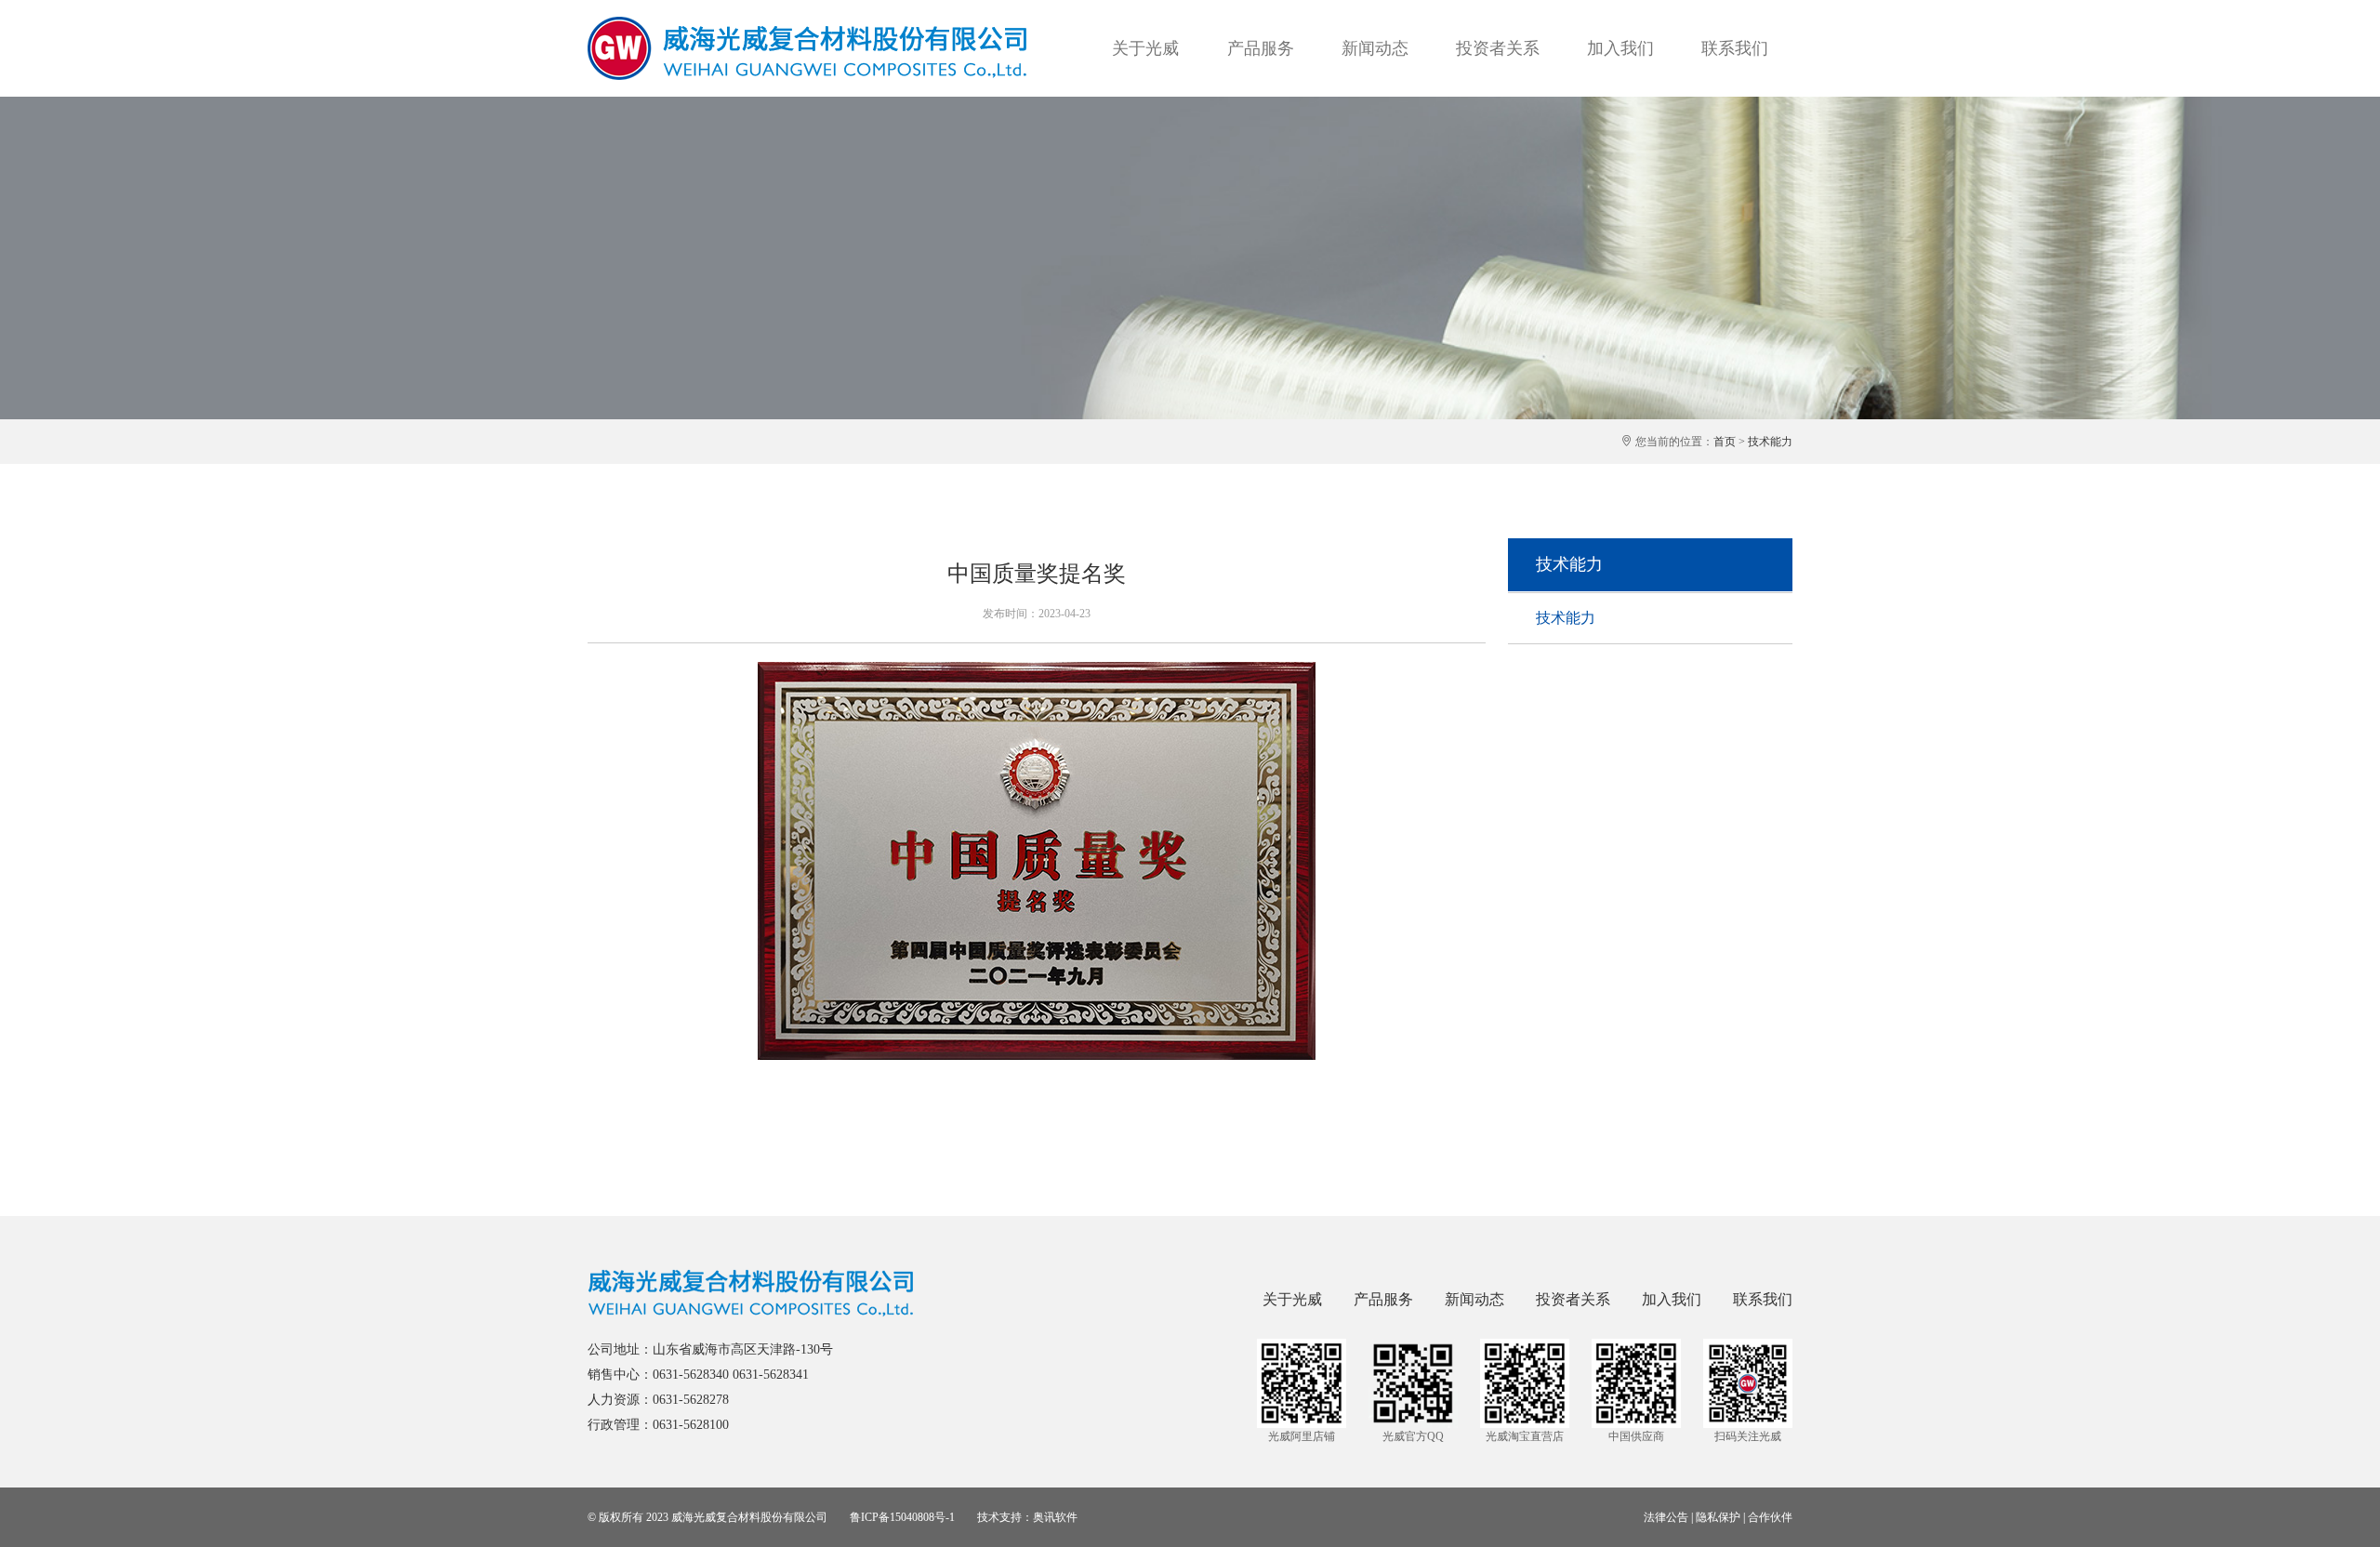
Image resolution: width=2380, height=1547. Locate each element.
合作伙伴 (1770, 1517)
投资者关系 (1498, 48)
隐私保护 (1718, 1517)
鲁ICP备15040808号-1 (902, 1517)
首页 (1725, 442)
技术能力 (1770, 442)
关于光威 (1145, 48)
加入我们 (1620, 48)
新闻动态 (1375, 48)
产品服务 (1261, 48)
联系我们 (1735, 48)
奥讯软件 (1055, 1517)
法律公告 (1666, 1517)
